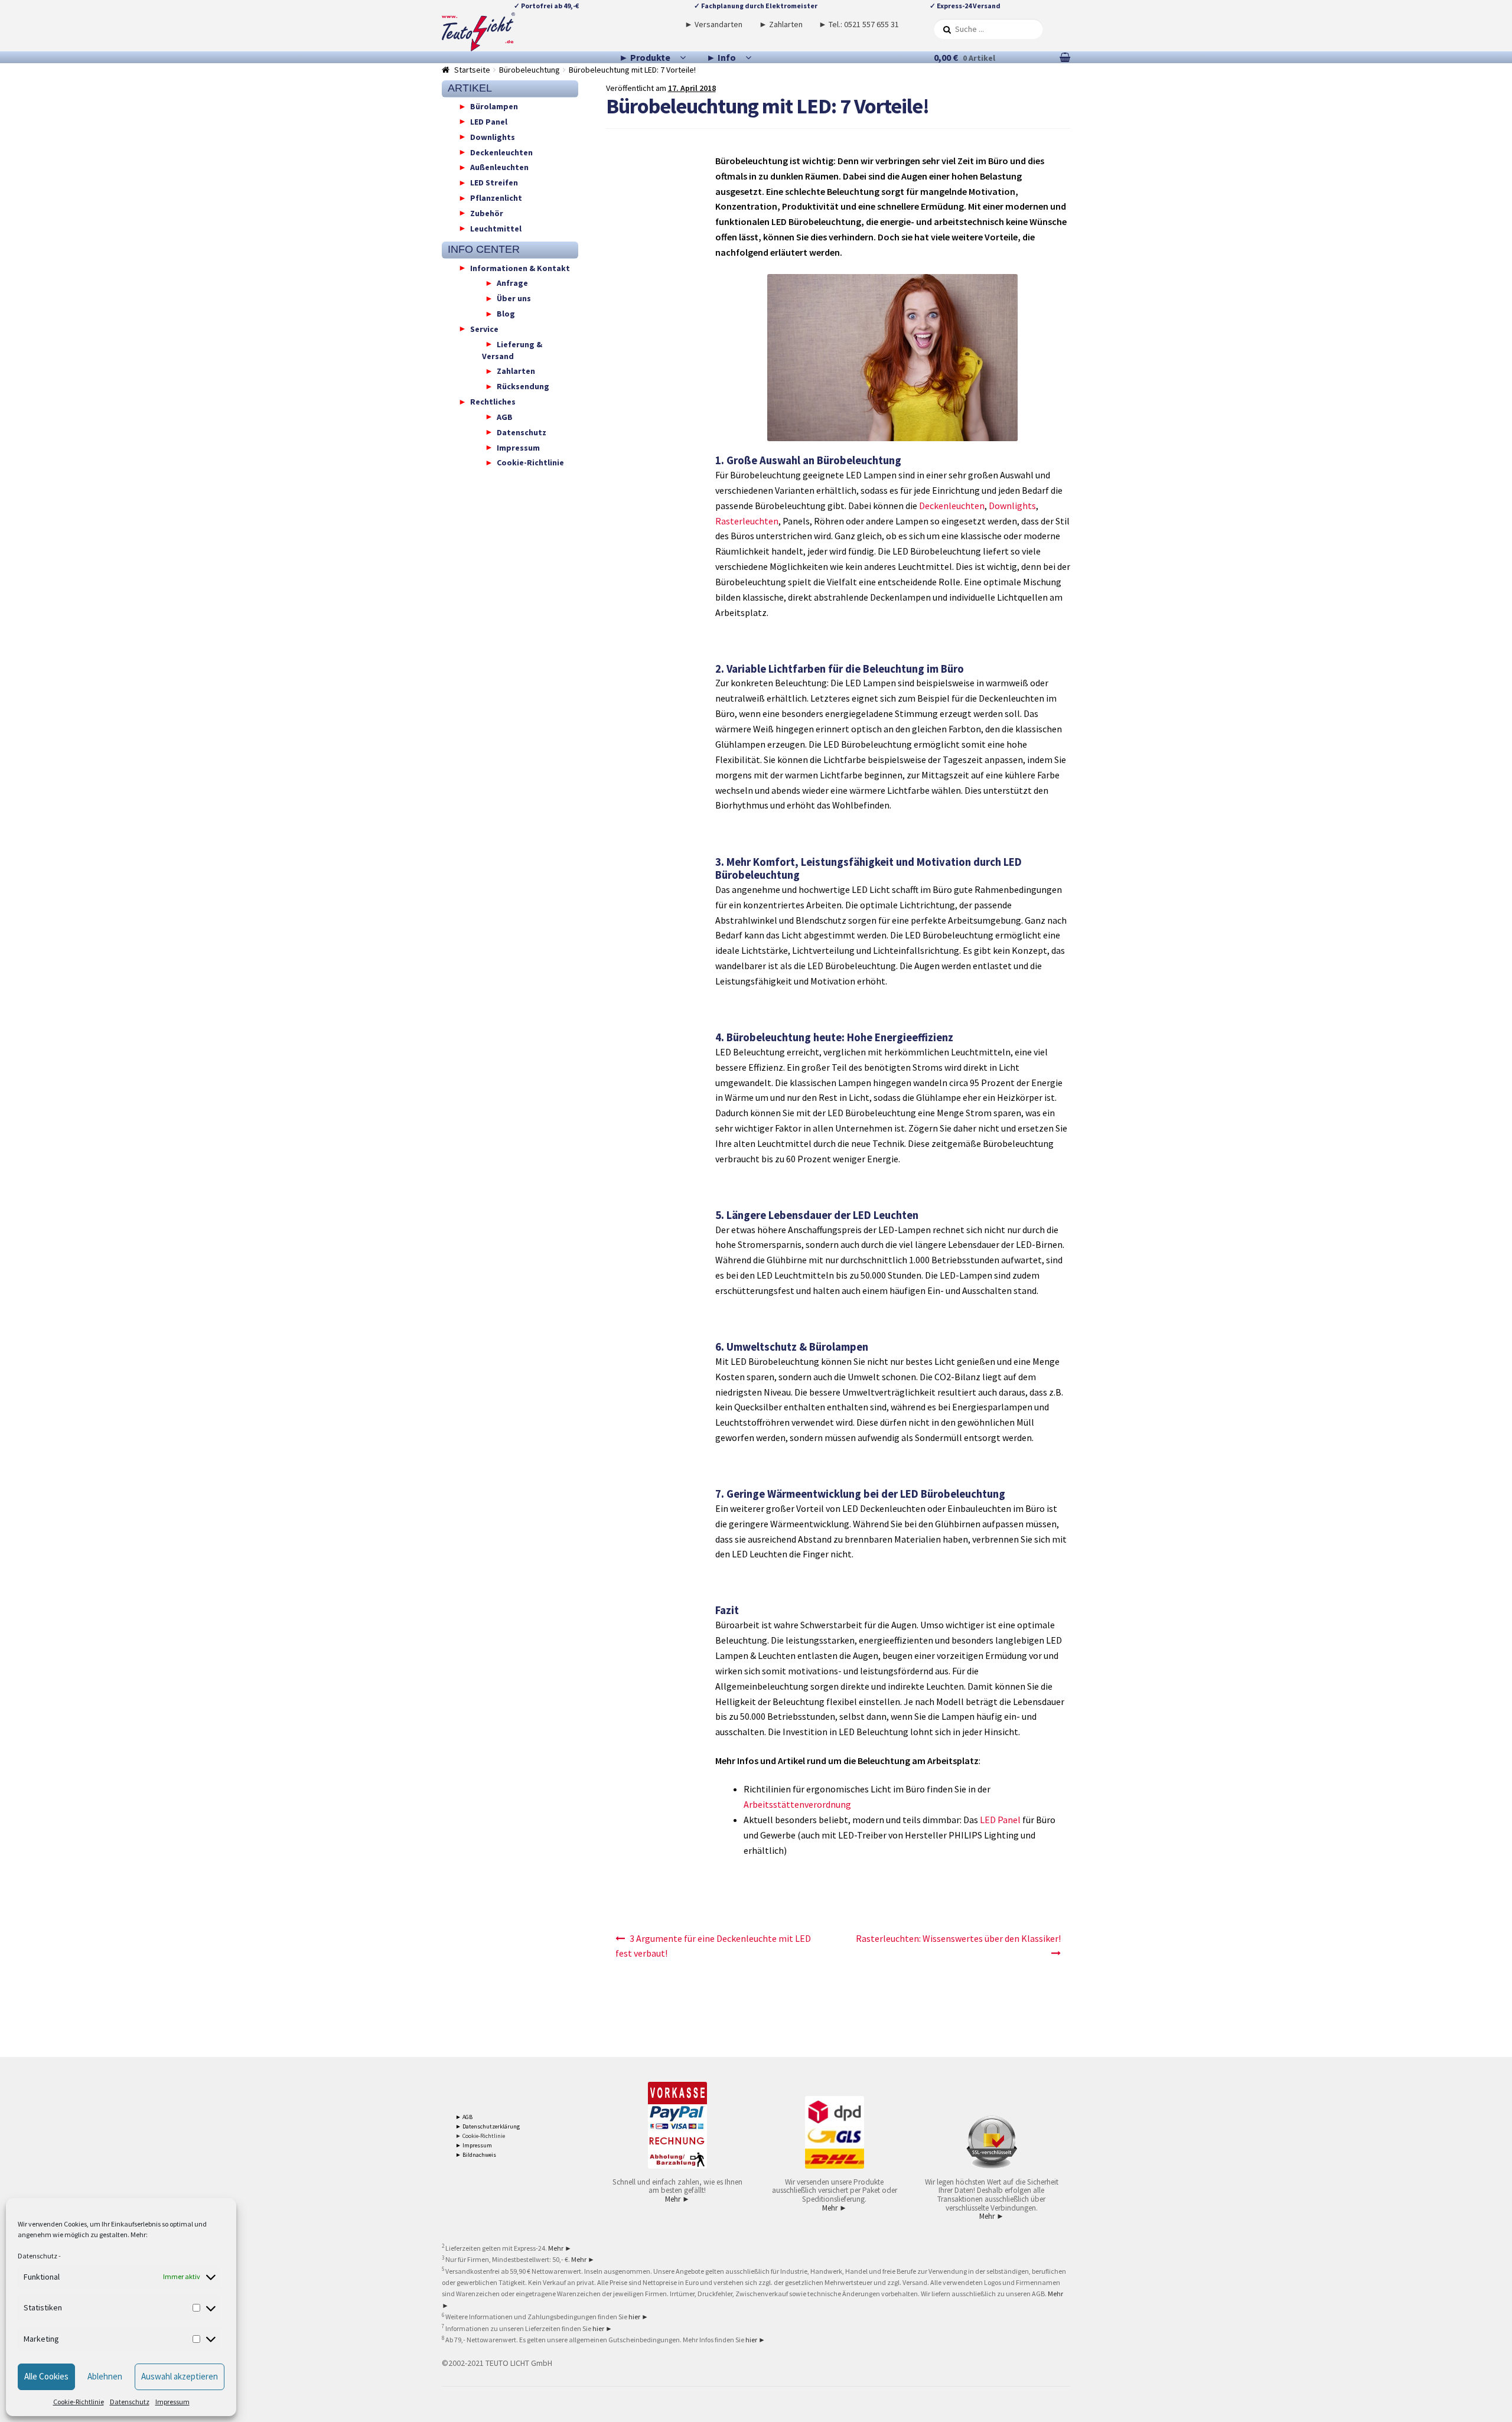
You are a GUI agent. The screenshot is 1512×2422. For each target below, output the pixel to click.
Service (484, 328)
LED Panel (1000, 1820)
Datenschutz (38, 2256)
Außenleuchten (499, 167)
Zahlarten (516, 371)
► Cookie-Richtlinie (480, 2136)
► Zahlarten (781, 24)
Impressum (172, 2402)
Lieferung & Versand (512, 350)
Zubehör (487, 213)
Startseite (472, 70)
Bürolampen (494, 106)
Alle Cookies (46, 2376)
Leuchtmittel (496, 228)
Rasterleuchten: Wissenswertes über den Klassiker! (958, 1938)
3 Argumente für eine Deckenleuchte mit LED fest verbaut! (713, 1946)
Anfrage (512, 283)
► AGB (464, 2117)
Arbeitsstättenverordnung (797, 1804)
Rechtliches (493, 402)
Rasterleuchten (747, 521)
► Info (721, 57)
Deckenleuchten (952, 506)
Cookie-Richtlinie (79, 2402)
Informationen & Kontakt (520, 268)
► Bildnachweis (476, 2155)
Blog (506, 314)
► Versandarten (713, 24)
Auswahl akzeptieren (180, 2376)
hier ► (638, 2317)
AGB (505, 416)
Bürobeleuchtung (529, 70)
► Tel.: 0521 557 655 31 (859, 24)
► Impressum (474, 2145)
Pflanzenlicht (496, 198)
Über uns (514, 298)
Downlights (1012, 506)
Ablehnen (105, 2376)
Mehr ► (677, 2199)
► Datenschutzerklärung (488, 2126)
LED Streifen (494, 182)
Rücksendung (523, 386)
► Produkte (645, 57)
